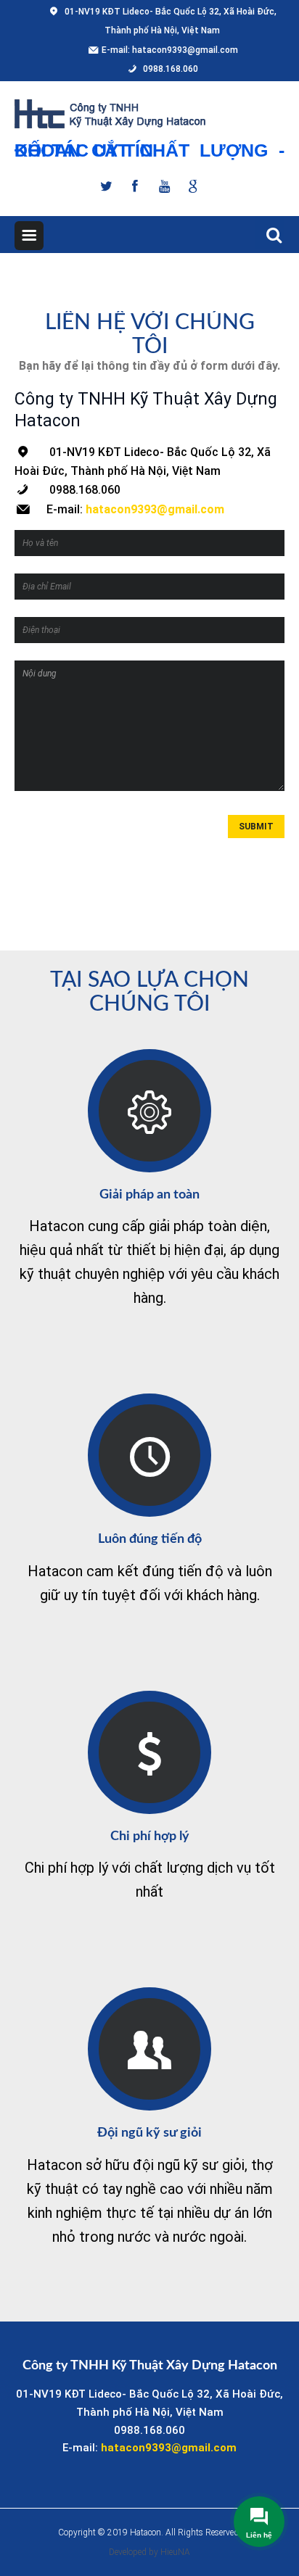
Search (270, 233)
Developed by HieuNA (149, 2552)
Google (193, 185)
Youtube (164, 185)
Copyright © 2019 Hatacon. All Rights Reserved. (149, 2532)
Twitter (106, 185)
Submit (256, 827)
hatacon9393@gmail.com (185, 50)
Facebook (135, 185)
